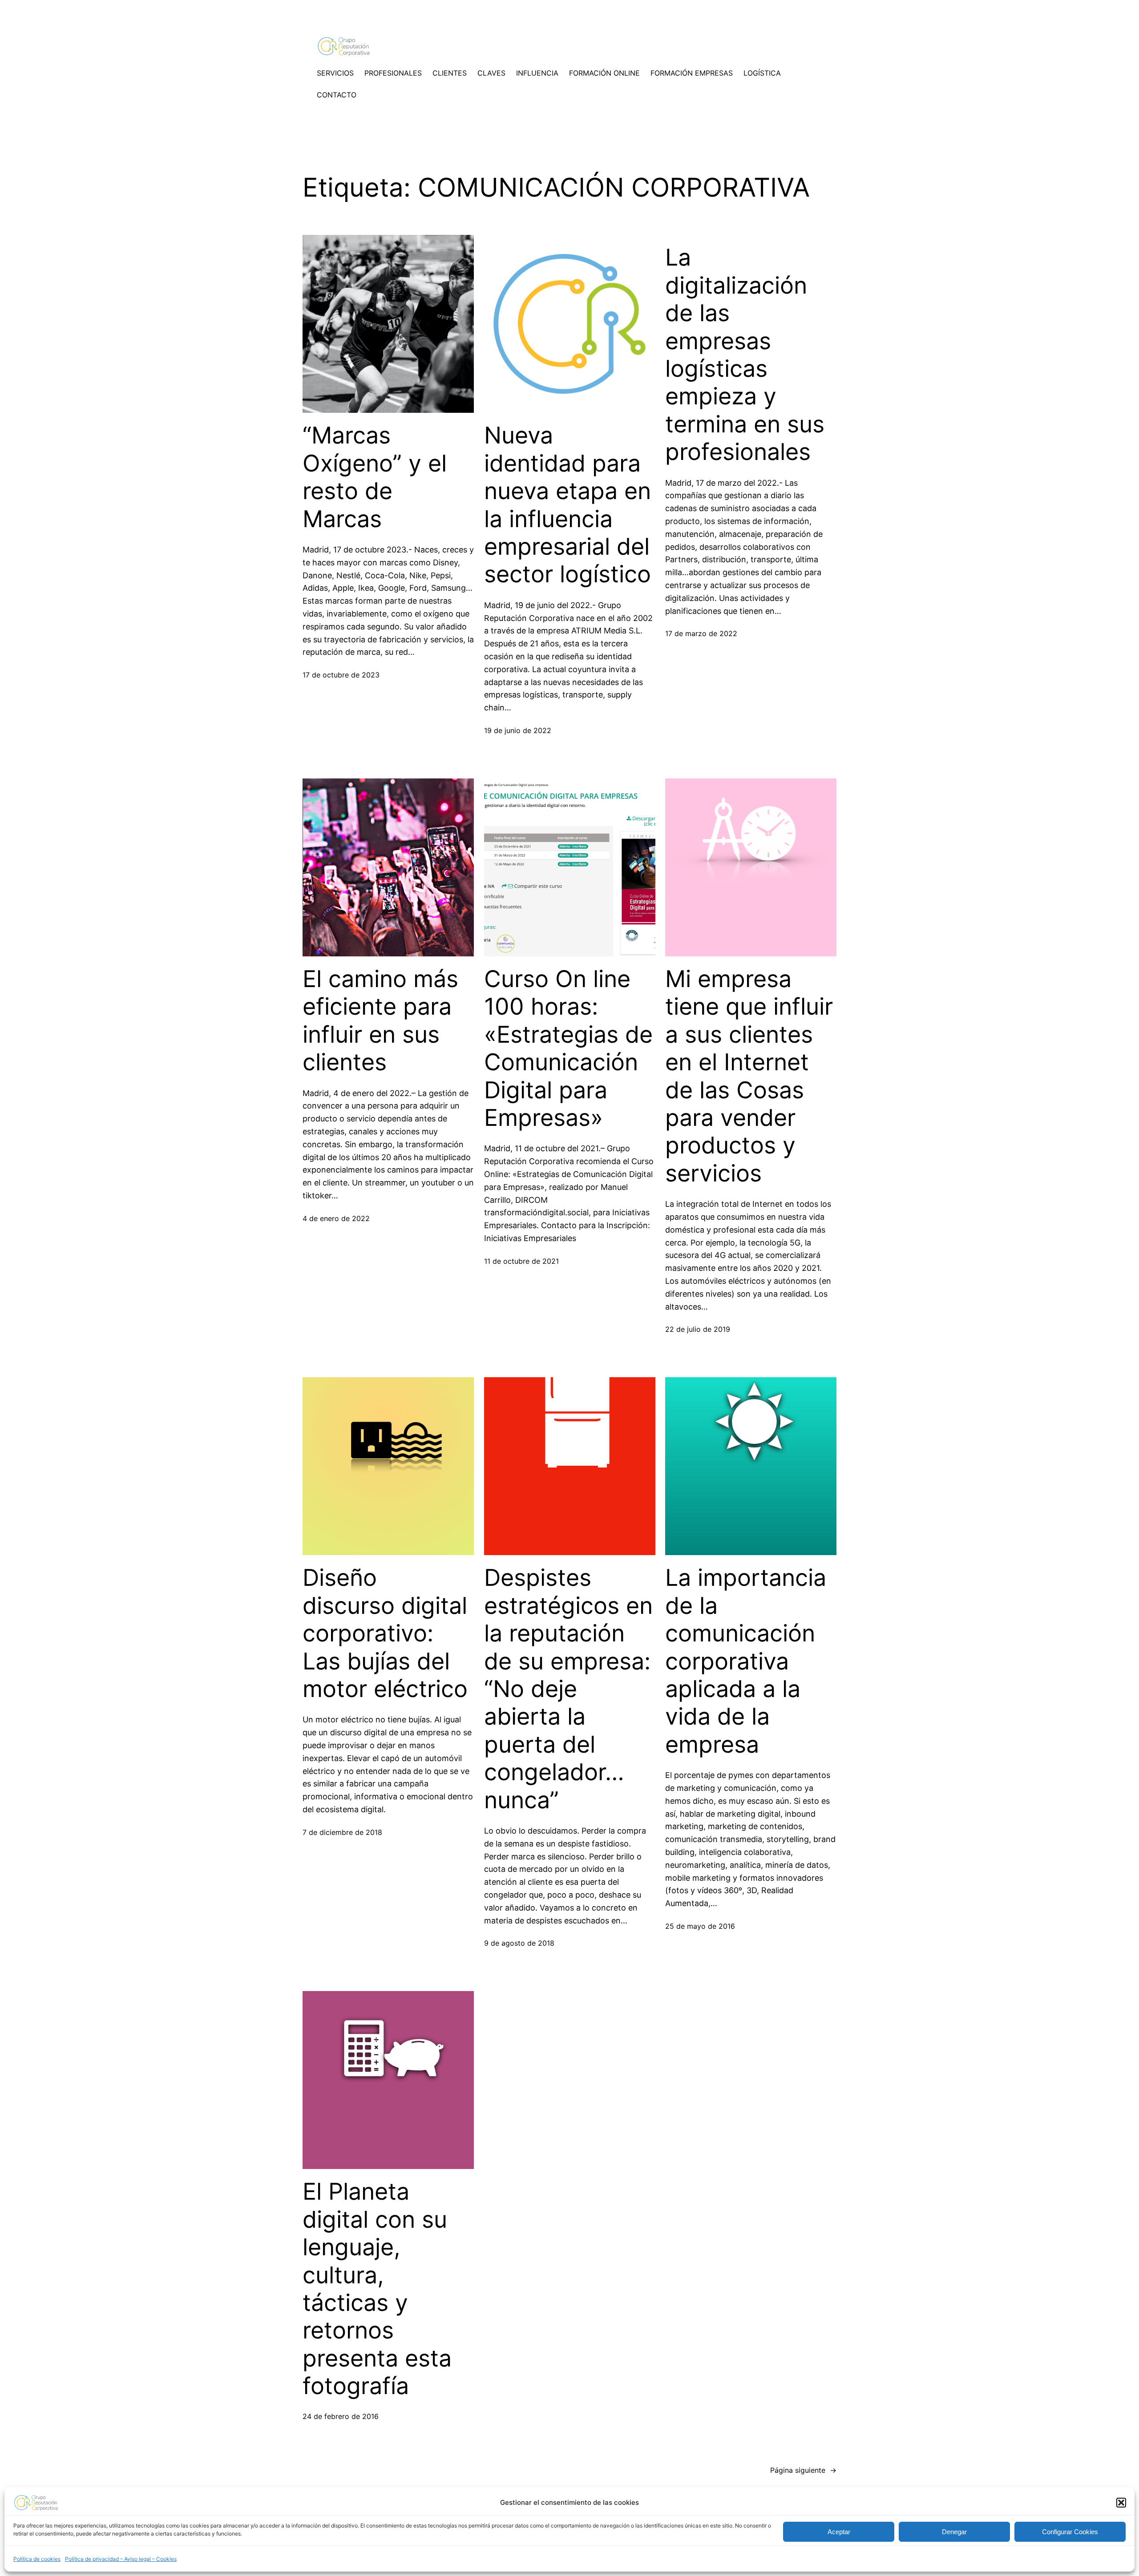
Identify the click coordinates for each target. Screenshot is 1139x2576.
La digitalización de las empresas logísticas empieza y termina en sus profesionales (745, 355)
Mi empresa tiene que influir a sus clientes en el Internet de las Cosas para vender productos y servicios (749, 1076)
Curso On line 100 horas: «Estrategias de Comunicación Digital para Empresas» (568, 1048)
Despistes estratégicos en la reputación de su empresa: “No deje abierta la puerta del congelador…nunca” (568, 1689)
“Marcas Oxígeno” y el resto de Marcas (375, 477)
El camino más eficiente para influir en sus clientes (380, 1021)
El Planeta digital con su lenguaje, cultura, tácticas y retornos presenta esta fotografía (377, 2289)
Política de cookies (37, 2559)
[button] (1121, 2503)
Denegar (954, 2532)
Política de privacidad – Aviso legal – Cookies (121, 2559)
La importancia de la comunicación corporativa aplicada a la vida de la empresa (746, 1661)
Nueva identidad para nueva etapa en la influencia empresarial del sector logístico (567, 505)
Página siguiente (803, 2470)
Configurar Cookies (1070, 2532)
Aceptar (839, 2532)
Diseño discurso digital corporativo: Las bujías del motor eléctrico (385, 1633)
